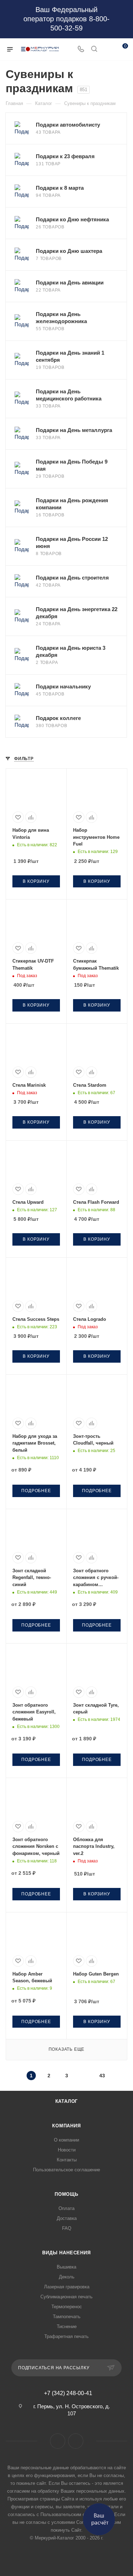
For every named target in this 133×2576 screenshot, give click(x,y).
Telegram (76, 2441)
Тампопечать (67, 2317)
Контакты (67, 2160)
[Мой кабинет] (107, 49)
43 (102, 2076)
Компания (66, 2126)
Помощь (66, 2194)
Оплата (66, 2208)
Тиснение (67, 2326)
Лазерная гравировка (67, 2287)
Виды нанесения (66, 2253)
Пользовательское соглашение (66, 2170)
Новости (67, 2150)
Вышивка (66, 2267)
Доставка (67, 2218)
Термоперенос (67, 2307)
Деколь (67, 2277)
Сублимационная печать (66, 2297)
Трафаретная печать (66, 2336)
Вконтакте (58, 2441)
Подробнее (36, 1491)
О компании (66, 2140)
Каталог (67, 2101)
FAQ (67, 2228)
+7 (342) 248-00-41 (68, 2393)
